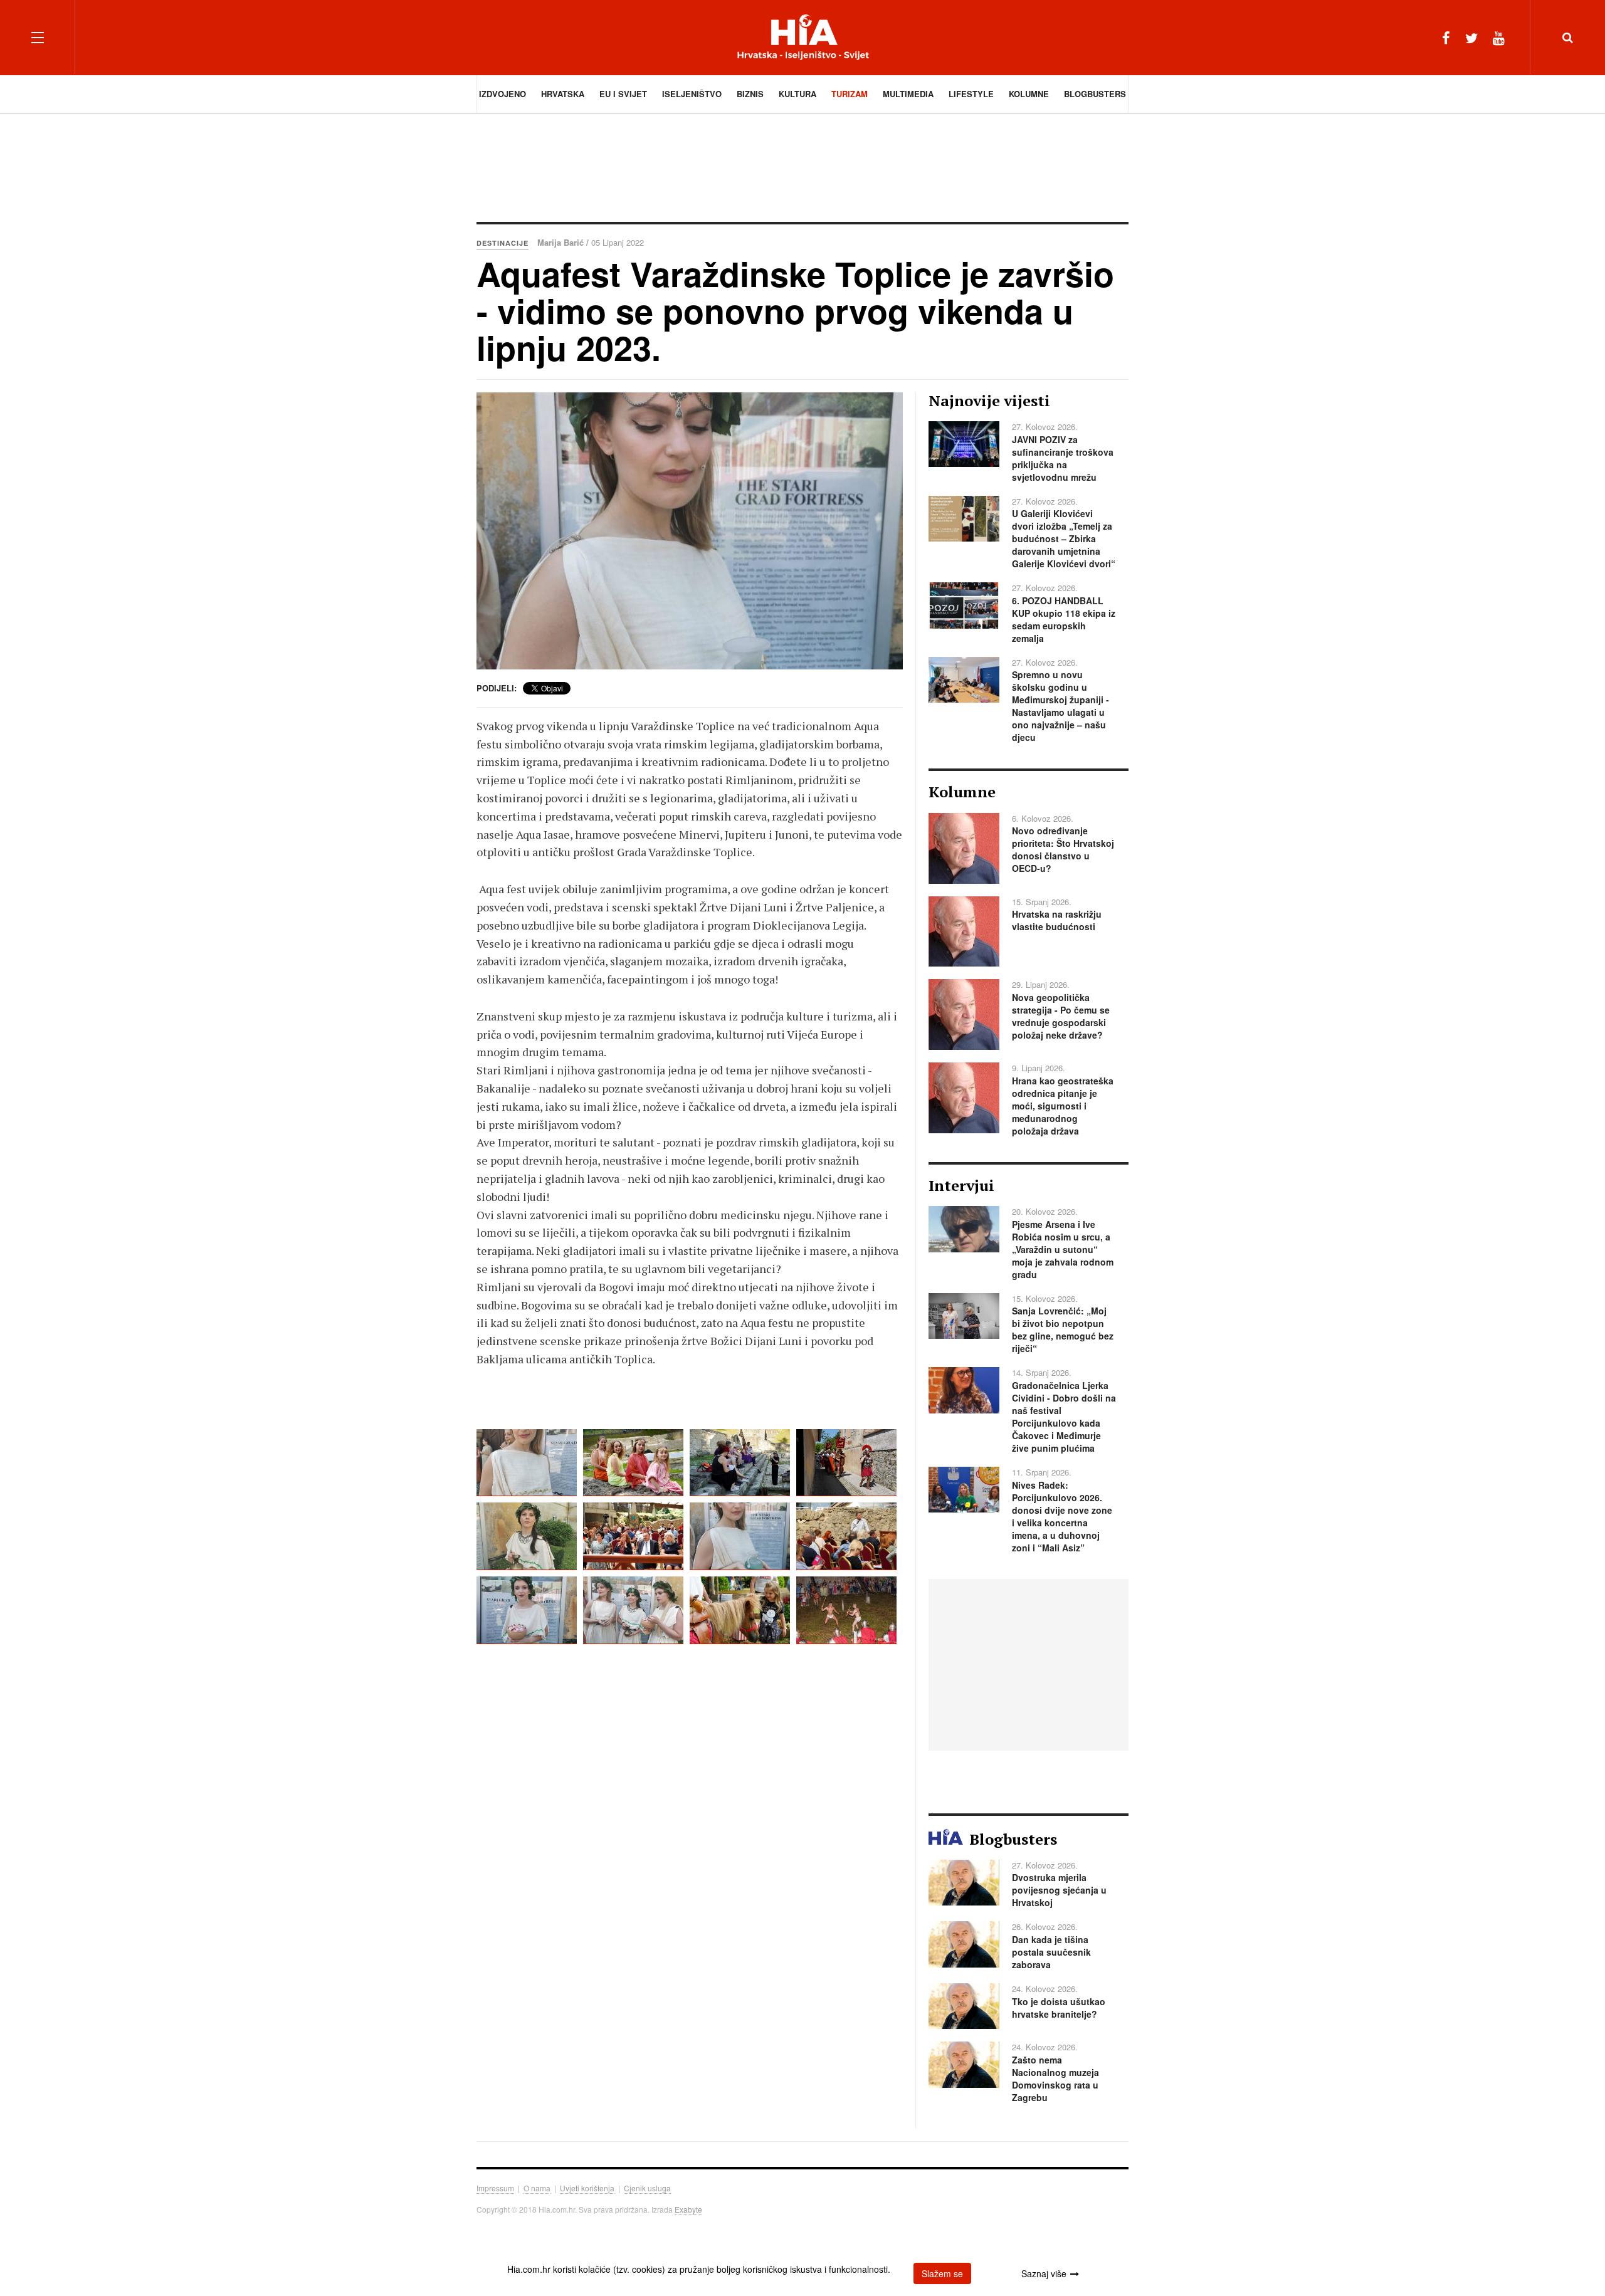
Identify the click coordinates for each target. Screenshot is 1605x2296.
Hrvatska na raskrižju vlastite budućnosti (1057, 920)
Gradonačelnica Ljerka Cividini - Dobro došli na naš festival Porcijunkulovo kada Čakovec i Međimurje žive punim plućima (1064, 1417)
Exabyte (688, 2209)
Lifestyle (971, 94)
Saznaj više (1044, 2273)
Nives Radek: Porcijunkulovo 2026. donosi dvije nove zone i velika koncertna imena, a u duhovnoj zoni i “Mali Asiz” (1062, 1516)
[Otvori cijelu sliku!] (690, 531)
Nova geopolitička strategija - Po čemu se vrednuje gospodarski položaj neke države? (1061, 1016)
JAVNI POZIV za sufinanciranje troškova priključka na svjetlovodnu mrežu (1063, 458)
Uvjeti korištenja (587, 2188)
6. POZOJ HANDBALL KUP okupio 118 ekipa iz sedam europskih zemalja (1064, 619)
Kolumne (1029, 94)
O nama (537, 2188)
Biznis (750, 94)
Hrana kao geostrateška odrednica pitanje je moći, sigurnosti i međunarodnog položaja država (1063, 1106)
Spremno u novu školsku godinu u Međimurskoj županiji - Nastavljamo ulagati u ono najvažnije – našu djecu (1060, 706)
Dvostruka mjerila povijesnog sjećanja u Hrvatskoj (1059, 1890)
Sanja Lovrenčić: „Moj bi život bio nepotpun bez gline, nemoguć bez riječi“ (1063, 1329)
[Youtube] (1499, 37)
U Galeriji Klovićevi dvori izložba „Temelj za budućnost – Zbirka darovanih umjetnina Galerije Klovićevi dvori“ (1064, 538)
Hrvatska (563, 94)
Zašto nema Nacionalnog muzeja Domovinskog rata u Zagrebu (1055, 2078)
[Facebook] (1446, 37)
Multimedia (908, 94)
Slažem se (942, 2273)
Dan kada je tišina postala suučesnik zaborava (1051, 1952)
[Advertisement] (802, 166)
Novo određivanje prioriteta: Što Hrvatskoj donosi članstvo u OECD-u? (1063, 849)
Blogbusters (1095, 94)
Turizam (850, 94)
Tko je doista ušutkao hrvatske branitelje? (1059, 2008)
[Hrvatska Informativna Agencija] (803, 37)
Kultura (797, 94)
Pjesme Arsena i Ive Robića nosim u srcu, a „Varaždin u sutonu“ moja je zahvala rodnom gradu (1063, 1249)
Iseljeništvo (692, 94)
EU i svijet (623, 94)
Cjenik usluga (647, 2188)
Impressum (495, 2188)
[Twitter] (1471, 37)
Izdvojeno (503, 94)
